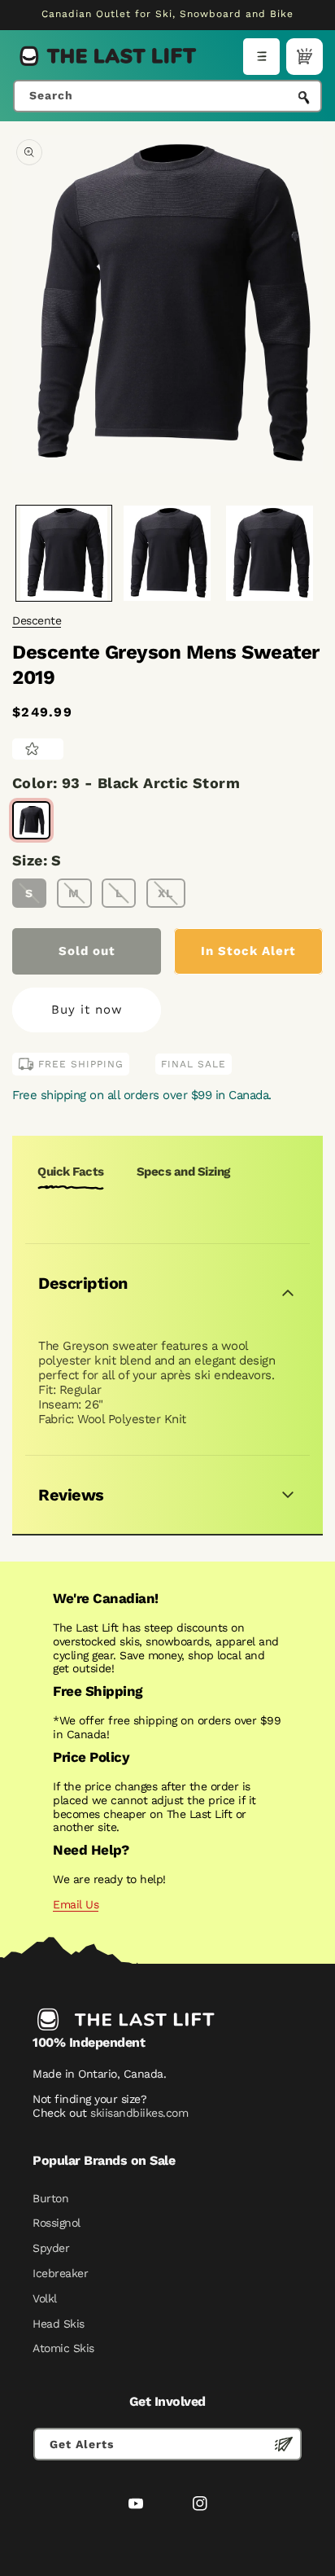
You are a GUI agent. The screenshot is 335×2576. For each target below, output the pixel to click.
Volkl (45, 2298)
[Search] (304, 98)
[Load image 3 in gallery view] (167, 553)
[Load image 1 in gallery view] (64, 553)
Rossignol (57, 2223)
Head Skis (59, 2324)
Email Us (76, 1904)
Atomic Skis (63, 2348)
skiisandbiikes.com (139, 2113)
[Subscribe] (284, 2444)
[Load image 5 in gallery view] (270, 553)
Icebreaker (60, 2273)
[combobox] (167, 96)
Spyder (51, 2248)
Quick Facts (71, 1172)
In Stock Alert (248, 951)
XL (165, 893)
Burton (50, 2198)
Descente (37, 620)
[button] (261, 57)
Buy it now (87, 1010)
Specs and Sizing (183, 1172)
